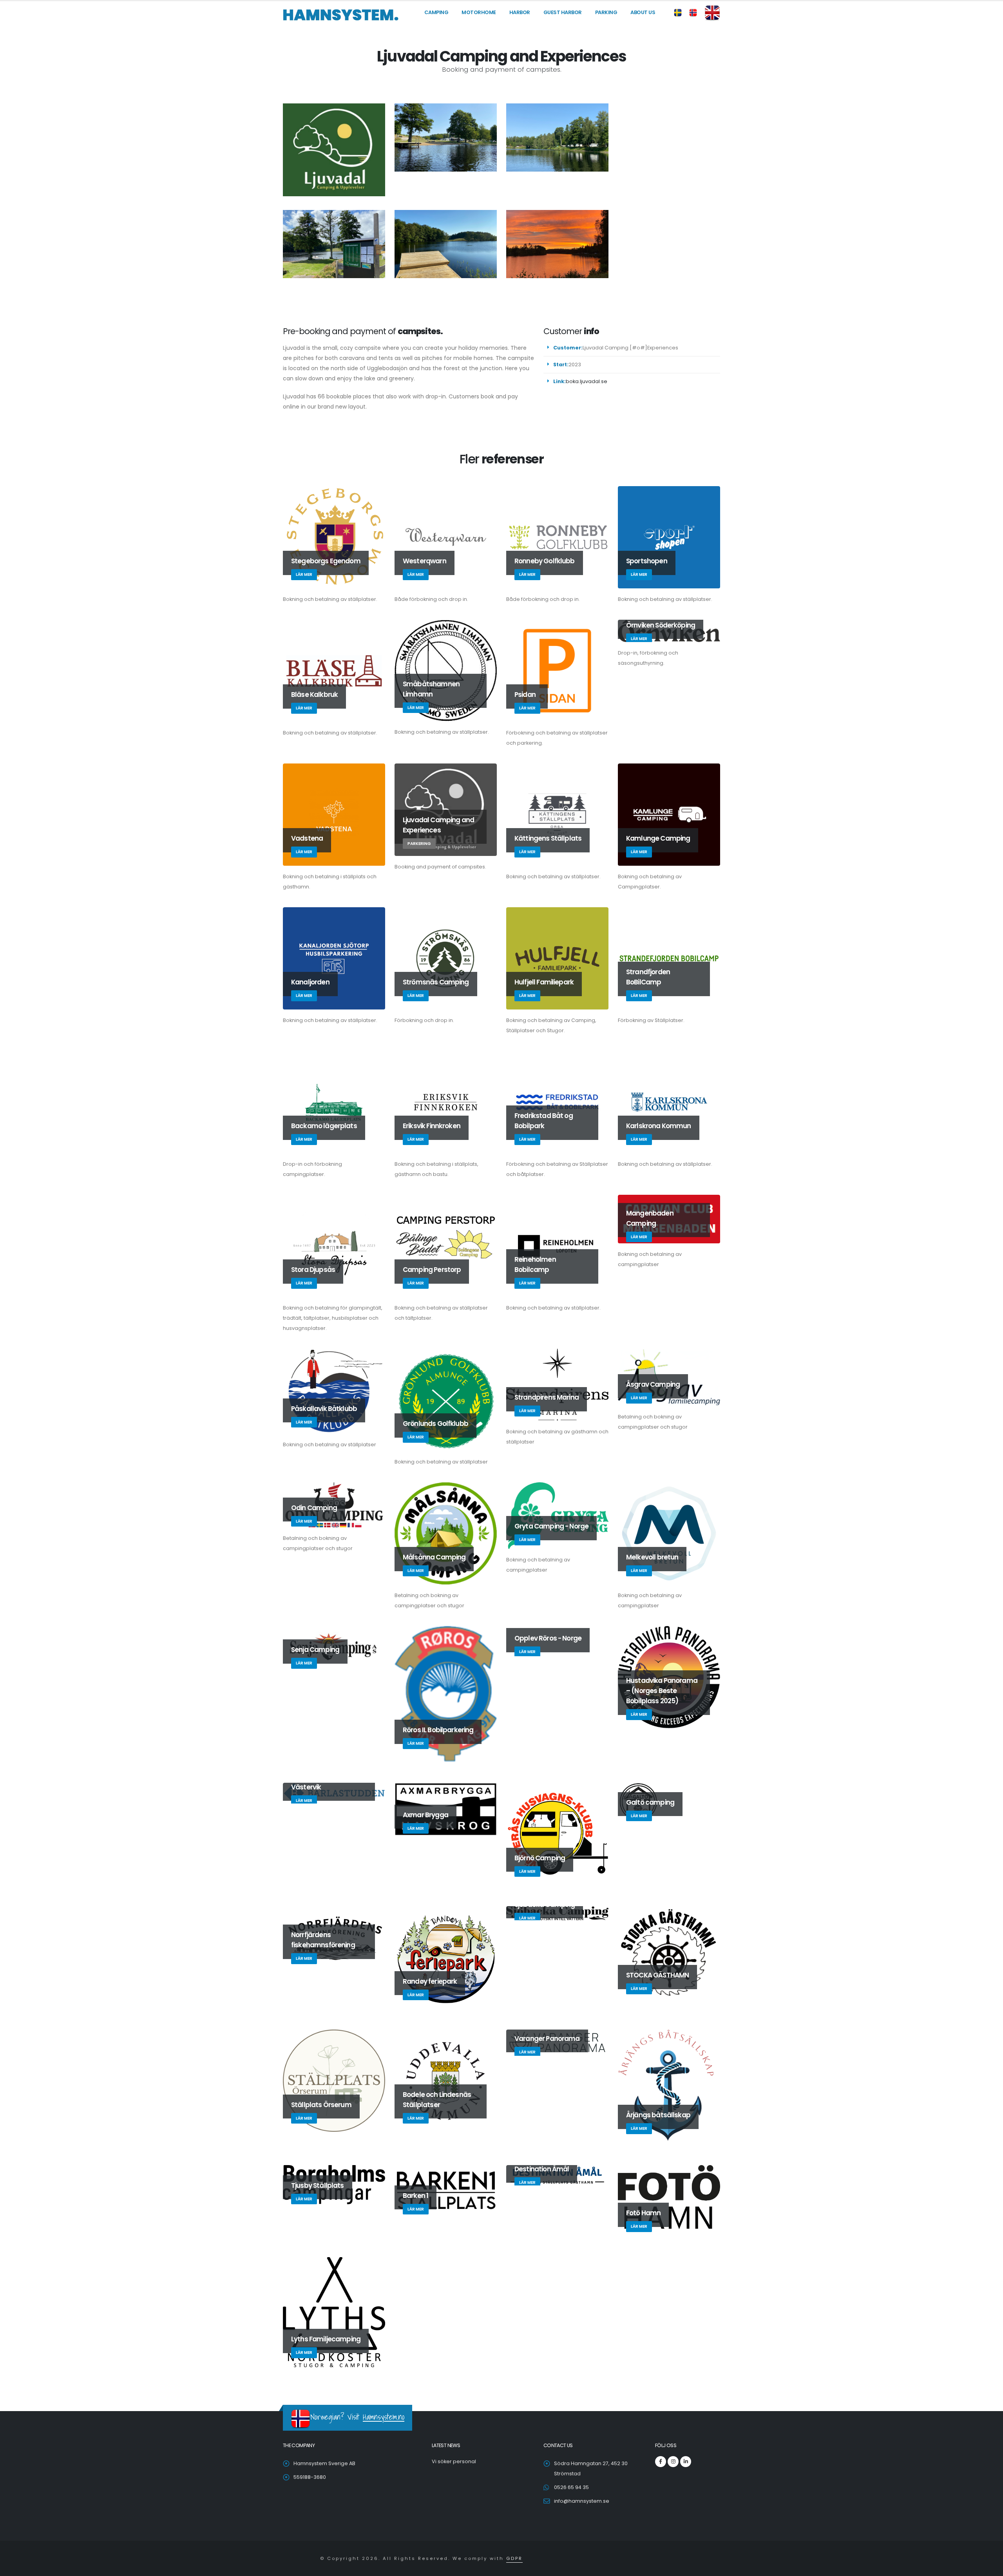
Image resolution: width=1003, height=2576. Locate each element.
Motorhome (479, 12)
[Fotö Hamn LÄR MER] (669, 2200)
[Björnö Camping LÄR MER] (557, 1833)
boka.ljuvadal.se (587, 381)
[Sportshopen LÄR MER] (669, 537)
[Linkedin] (686, 2462)
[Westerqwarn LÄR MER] (446, 537)
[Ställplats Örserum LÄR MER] (334, 2080)
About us (643, 12)
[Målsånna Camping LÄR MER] (446, 1533)
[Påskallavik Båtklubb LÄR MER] (334, 1391)
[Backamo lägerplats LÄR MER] (334, 1102)
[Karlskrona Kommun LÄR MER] (669, 1102)
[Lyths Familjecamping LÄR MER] (334, 2312)
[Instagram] (673, 2462)
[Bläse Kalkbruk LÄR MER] (334, 670)
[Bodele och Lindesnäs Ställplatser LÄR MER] (446, 2080)
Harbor (520, 12)
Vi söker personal (454, 2461)
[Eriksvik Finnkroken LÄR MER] (446, 1102)
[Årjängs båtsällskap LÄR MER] (669, 2086)
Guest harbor (563, 12)
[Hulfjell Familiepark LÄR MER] (557, 958)
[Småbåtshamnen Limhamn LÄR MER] (446, 670)
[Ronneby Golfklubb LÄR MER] (557, 537)
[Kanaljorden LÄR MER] (334, 958)
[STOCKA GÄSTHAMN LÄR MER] (669, 1954)
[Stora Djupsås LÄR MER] (334, 1245)
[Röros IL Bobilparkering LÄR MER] (446, 1693)
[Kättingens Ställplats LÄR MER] (557, 814)
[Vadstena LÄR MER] (334, 814)
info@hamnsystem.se (582, 2501)
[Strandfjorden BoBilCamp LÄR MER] (669, 958)
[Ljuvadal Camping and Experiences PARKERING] (446, 809)
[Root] (341, 14)
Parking (606, 12)
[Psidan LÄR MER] (557, 670)
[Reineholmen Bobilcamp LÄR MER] (557, 1245)
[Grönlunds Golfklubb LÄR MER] (446, 1399)
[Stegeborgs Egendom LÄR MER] (334, 537)
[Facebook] (661, 2462)
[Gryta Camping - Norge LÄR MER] (557, 1515)
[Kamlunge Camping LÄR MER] (669, 814)
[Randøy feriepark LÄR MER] (446, 1957)
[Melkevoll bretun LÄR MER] (669, 1533)
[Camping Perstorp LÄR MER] (446, 1245)
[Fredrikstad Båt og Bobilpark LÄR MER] (557, 1102)
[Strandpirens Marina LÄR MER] (557, 1384)
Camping (436, 12)
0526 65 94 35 (571, 2487)
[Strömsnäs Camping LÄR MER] (446, 958)
